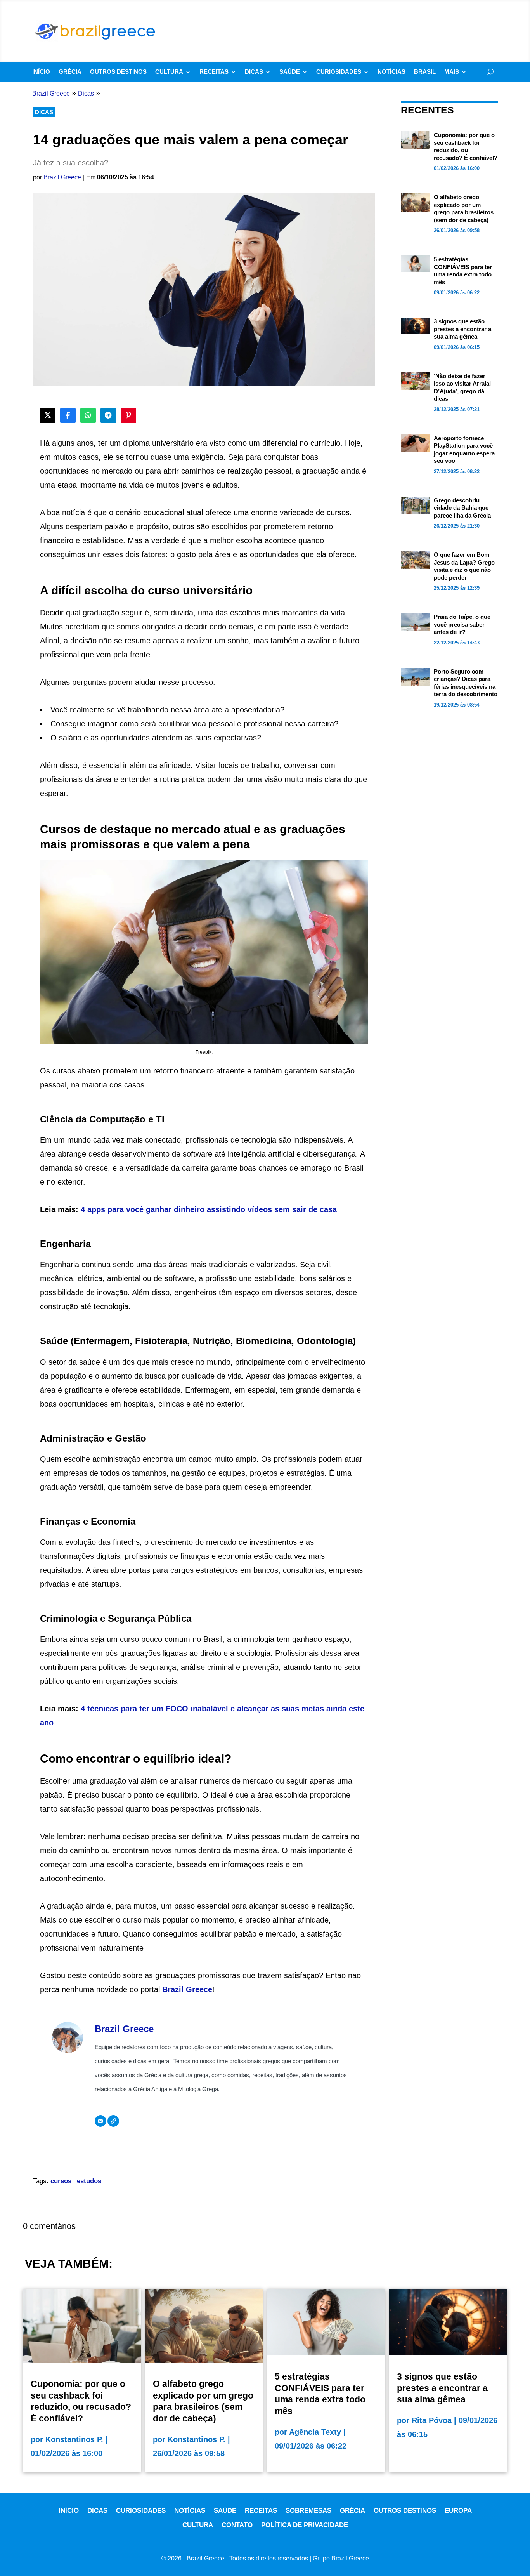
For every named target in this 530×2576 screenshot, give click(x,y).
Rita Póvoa (432, 2420)
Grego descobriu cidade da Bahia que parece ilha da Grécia (462, 508)
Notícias (391, 72)
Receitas (214, 72)
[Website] (113, 2121)
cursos (61, 2181)
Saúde (290, 72)
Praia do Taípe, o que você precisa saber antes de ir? (462, 624)
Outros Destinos (118, 72)
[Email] (100, 2121)
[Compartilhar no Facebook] (68, 415)
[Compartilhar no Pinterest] (128, 415)
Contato (237, 2525)
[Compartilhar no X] (48, 415)
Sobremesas (308, 2511)
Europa (458, 2511)
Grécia (70, 72)
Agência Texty (315, 2432)
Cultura (169, 72)
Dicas (254, 72)
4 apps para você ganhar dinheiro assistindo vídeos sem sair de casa (209, 1209)
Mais (452, 72)
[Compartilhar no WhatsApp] (88, 415)
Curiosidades (339, 72)
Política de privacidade (305, 2525)
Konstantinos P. (74, 2439)
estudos (89, 2181)
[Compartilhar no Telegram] (108, 415)
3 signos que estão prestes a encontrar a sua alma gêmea (462, 329)
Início (41, 72)
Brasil (425, 72)
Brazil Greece (62, 177)
